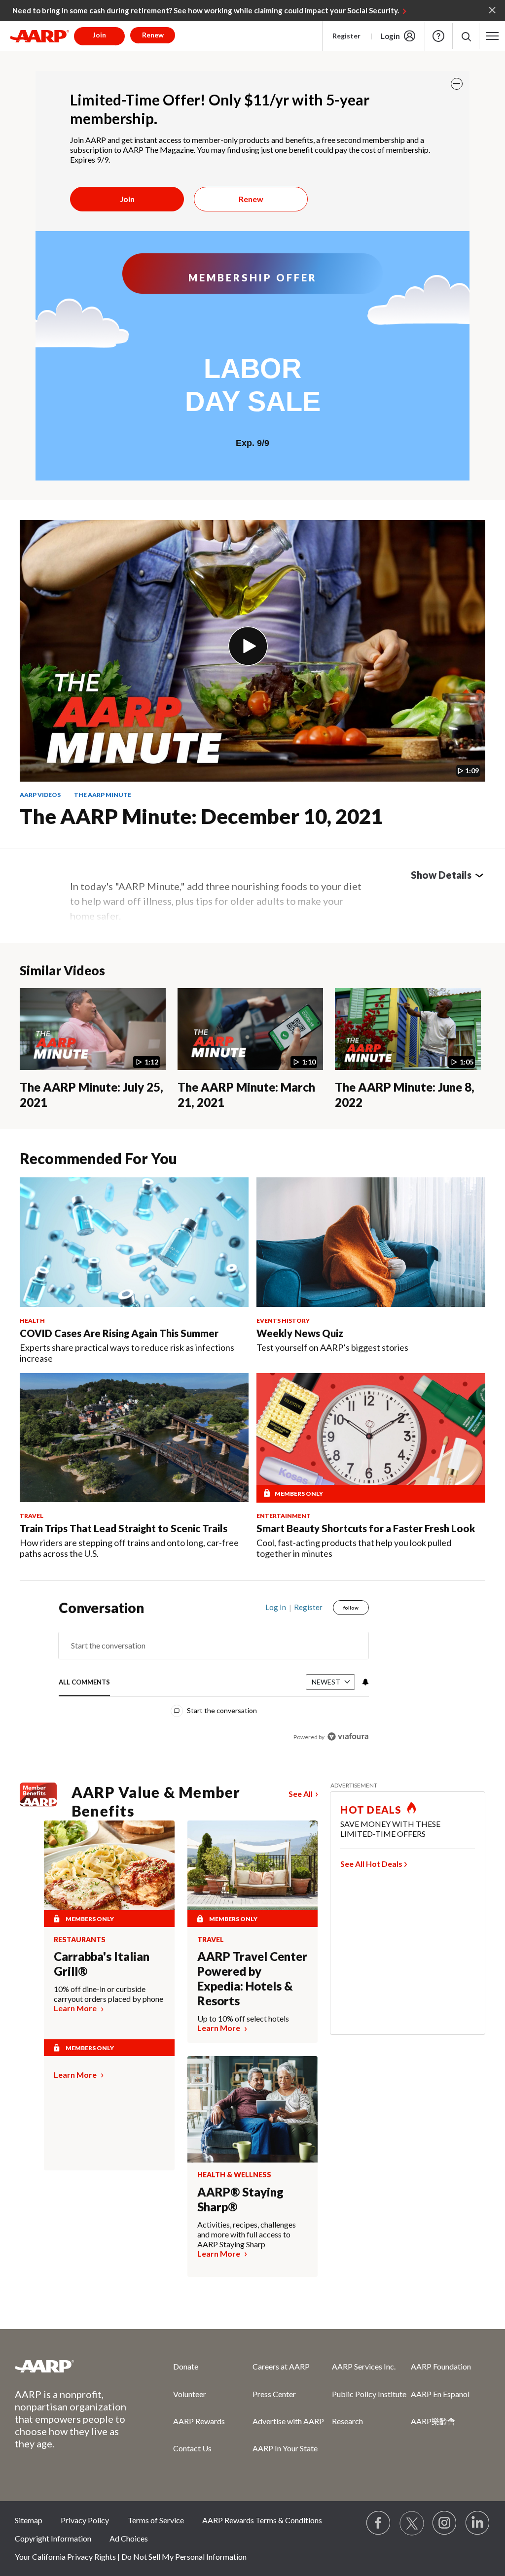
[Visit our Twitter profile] (412, 2523)
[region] (214, 1679)
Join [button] (99, 35)
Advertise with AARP (288, 2421)
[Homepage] (39, 36)
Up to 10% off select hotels (243, 2018)
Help (438, 36)
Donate (186, 2366)
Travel (211, 1940)
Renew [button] (153, 35)
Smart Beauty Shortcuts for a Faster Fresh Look (366, 1528)
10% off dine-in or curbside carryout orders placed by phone (108, 1994)
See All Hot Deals (371, 1864)
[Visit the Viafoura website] (348, 1736)
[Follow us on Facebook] (379, 2523)
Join (127, 199)
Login (390, 36)
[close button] (457, 84)
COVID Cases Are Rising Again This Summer (119, 1333)
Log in (276, 1607)
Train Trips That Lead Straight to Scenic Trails (124, 1528)
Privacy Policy (85, 2520)
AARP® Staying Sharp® (240, 2199)
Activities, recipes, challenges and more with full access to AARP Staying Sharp (247, 2234)
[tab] (84, 1682)
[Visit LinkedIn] (478, 2523)
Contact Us (192, 2448)
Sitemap (29, 2520)
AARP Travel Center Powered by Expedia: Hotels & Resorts (252, 1978)
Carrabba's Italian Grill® (102, 1964)
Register (346, 36)
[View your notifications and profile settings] (364, 1682)
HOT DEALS (371, 1810)
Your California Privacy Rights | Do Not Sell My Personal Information (131, 2557)
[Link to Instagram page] (445, 2523)
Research (347, 2421)
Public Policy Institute (369, 2394)
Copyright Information (53, 2538)
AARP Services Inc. (364, 2366)
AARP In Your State (285, 2448)
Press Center (274, 2394)
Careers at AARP (281, 2366)
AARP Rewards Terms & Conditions (262, 2520)
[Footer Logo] (74, 2366)
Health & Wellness (234, 2175)
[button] (466, 36)
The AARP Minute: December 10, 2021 (201, 816)
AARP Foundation (441, 2366)
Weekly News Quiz (300, 1333)
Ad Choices (129, 2538)
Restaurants (80, 1940)
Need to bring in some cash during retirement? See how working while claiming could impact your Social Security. (206, 10)
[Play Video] (248, 646)
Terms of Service (156, 2520)
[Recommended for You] (134, 1242)
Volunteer (190, 2394)
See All (301, 1794)
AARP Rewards (199, 2421)
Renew (251, 199)
